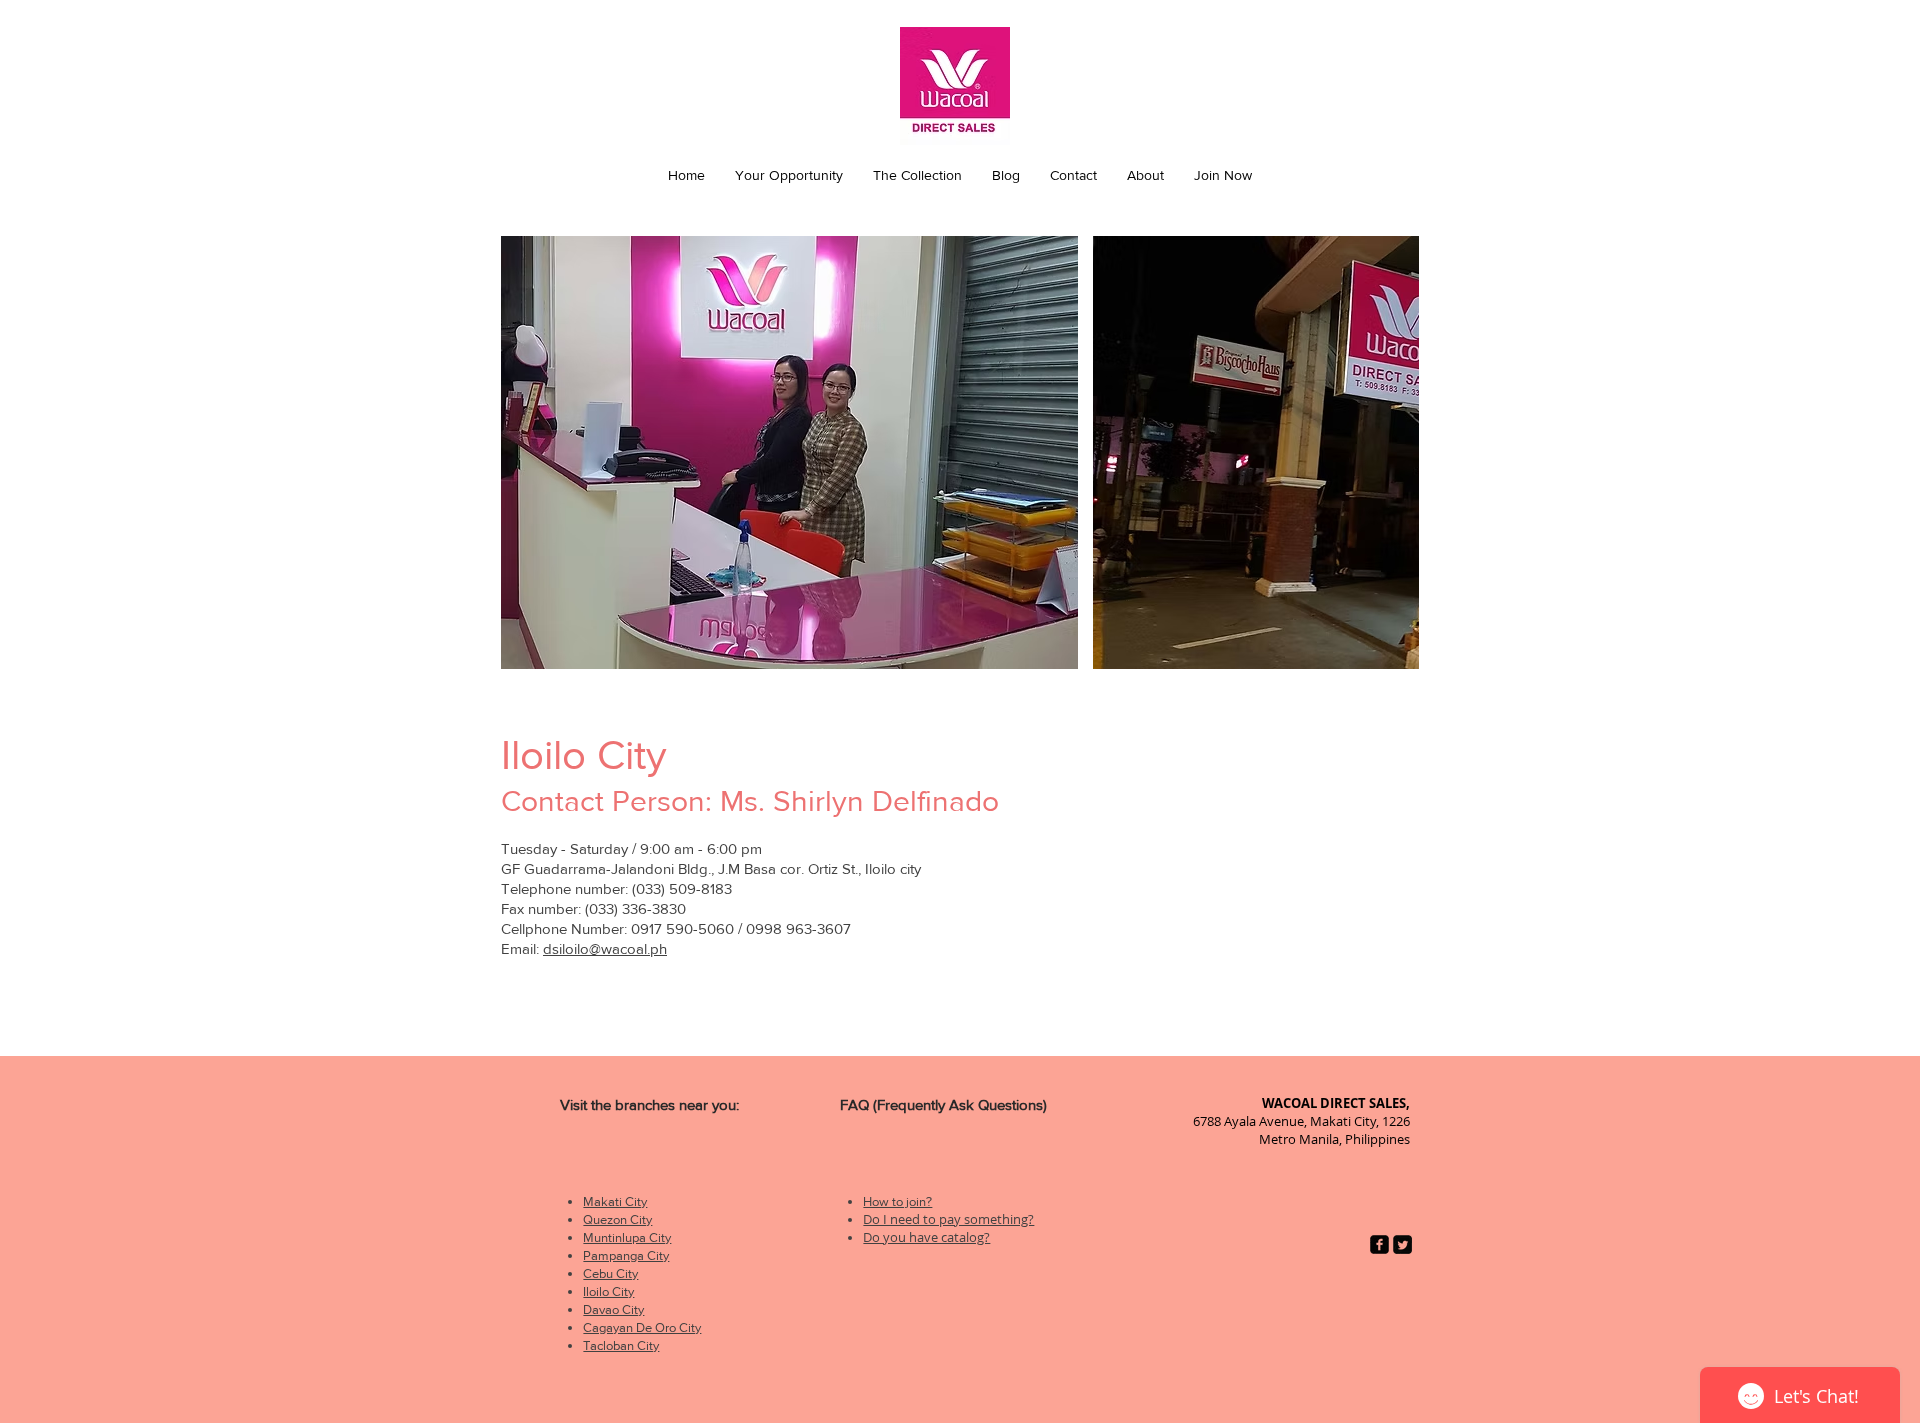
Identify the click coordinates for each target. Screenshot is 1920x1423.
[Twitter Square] (1402, 1244)
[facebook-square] (1379, 1244)
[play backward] (526, 452)
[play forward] (1394, 452)
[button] (789, 175)
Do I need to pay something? (948, 1219)
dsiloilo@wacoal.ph (605, 948)
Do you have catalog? (926, 1237)
